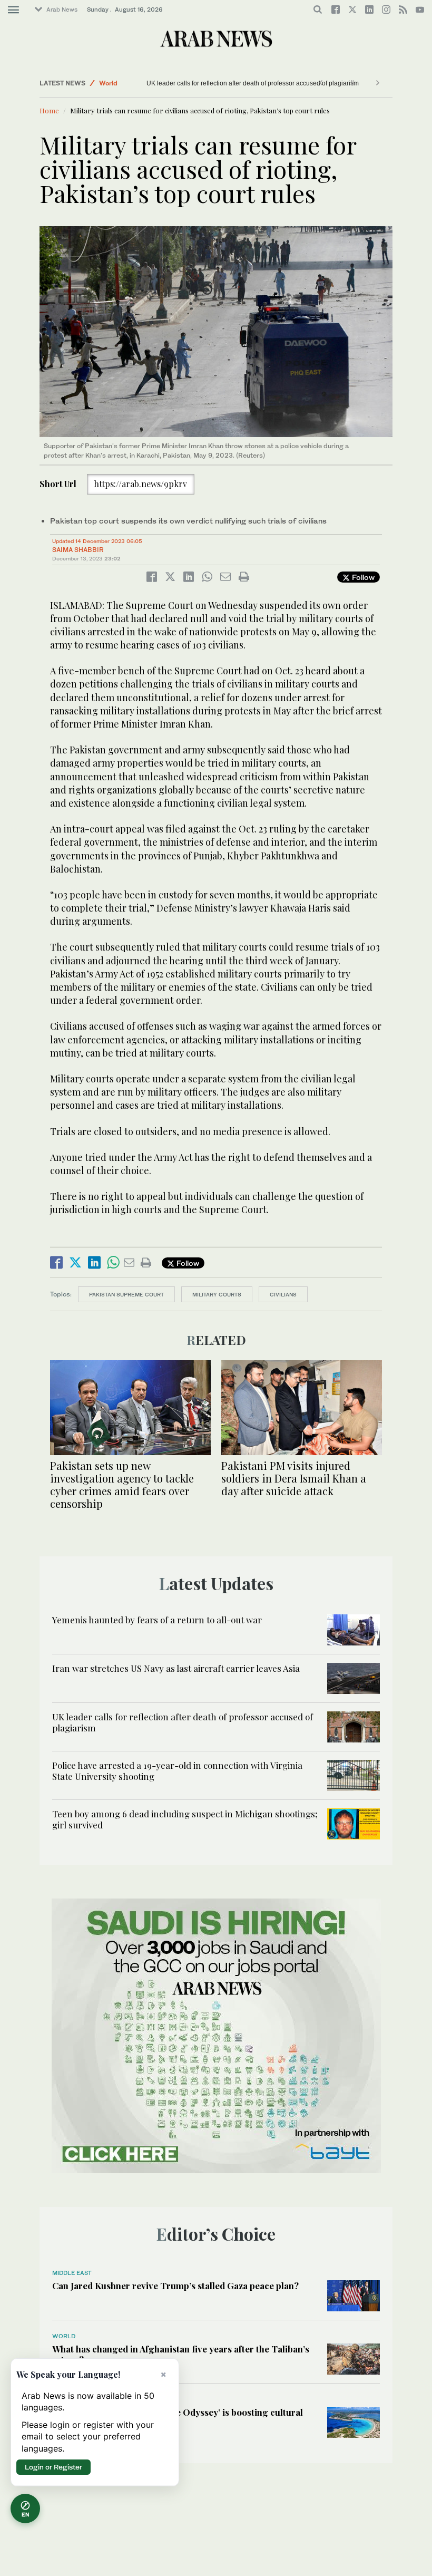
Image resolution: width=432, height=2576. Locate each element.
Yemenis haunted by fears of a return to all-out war (157, 1620)
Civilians (283, 1294)
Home (49, 110)
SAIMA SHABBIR (78, 550)
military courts (217, 1294)
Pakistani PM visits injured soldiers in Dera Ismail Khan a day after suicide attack (294, 1478)
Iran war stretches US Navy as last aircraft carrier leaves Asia (176, 1668)
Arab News (62, 9)
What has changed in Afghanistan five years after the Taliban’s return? (181, 2354)
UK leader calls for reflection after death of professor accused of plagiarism (183, 1722)
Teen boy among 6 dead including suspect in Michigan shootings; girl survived (185, 1819)
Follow (362, 577)
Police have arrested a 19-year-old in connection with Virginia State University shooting (271, 83)
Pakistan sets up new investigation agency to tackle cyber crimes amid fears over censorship (122, 1484)
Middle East (72, 2273)
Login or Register (53, 2467)
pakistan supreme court (126, 1294)
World (108, 83)
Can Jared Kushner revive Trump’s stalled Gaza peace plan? (175, 2286)
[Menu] (13, 10)
